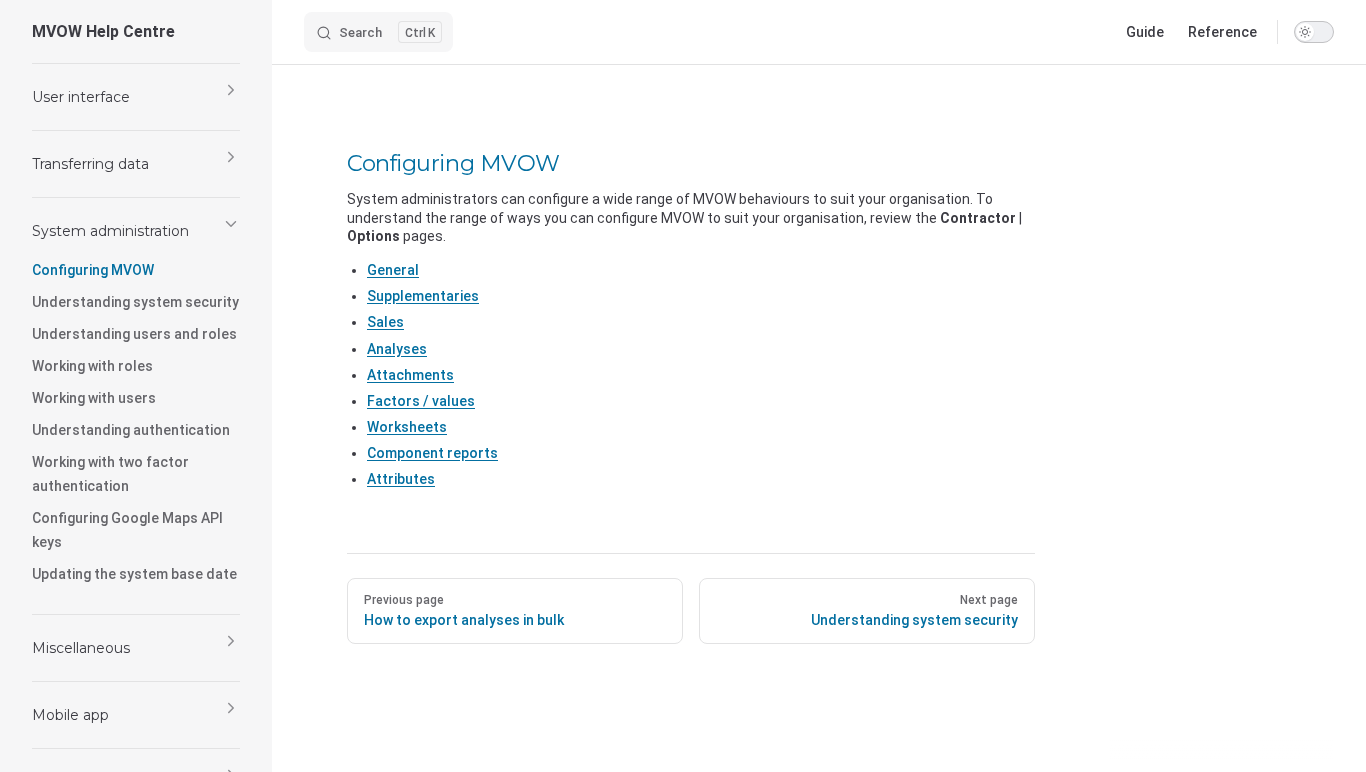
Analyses (397, 349)
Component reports (432, 453)
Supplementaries (423, 296)
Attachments (410, 375)
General (393, 270)
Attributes (401, 479)
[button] (136, 97)
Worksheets (407, 427)
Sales (385, 322)
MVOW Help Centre (103, 31)
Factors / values (421, 401)
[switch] (1314, 32)
